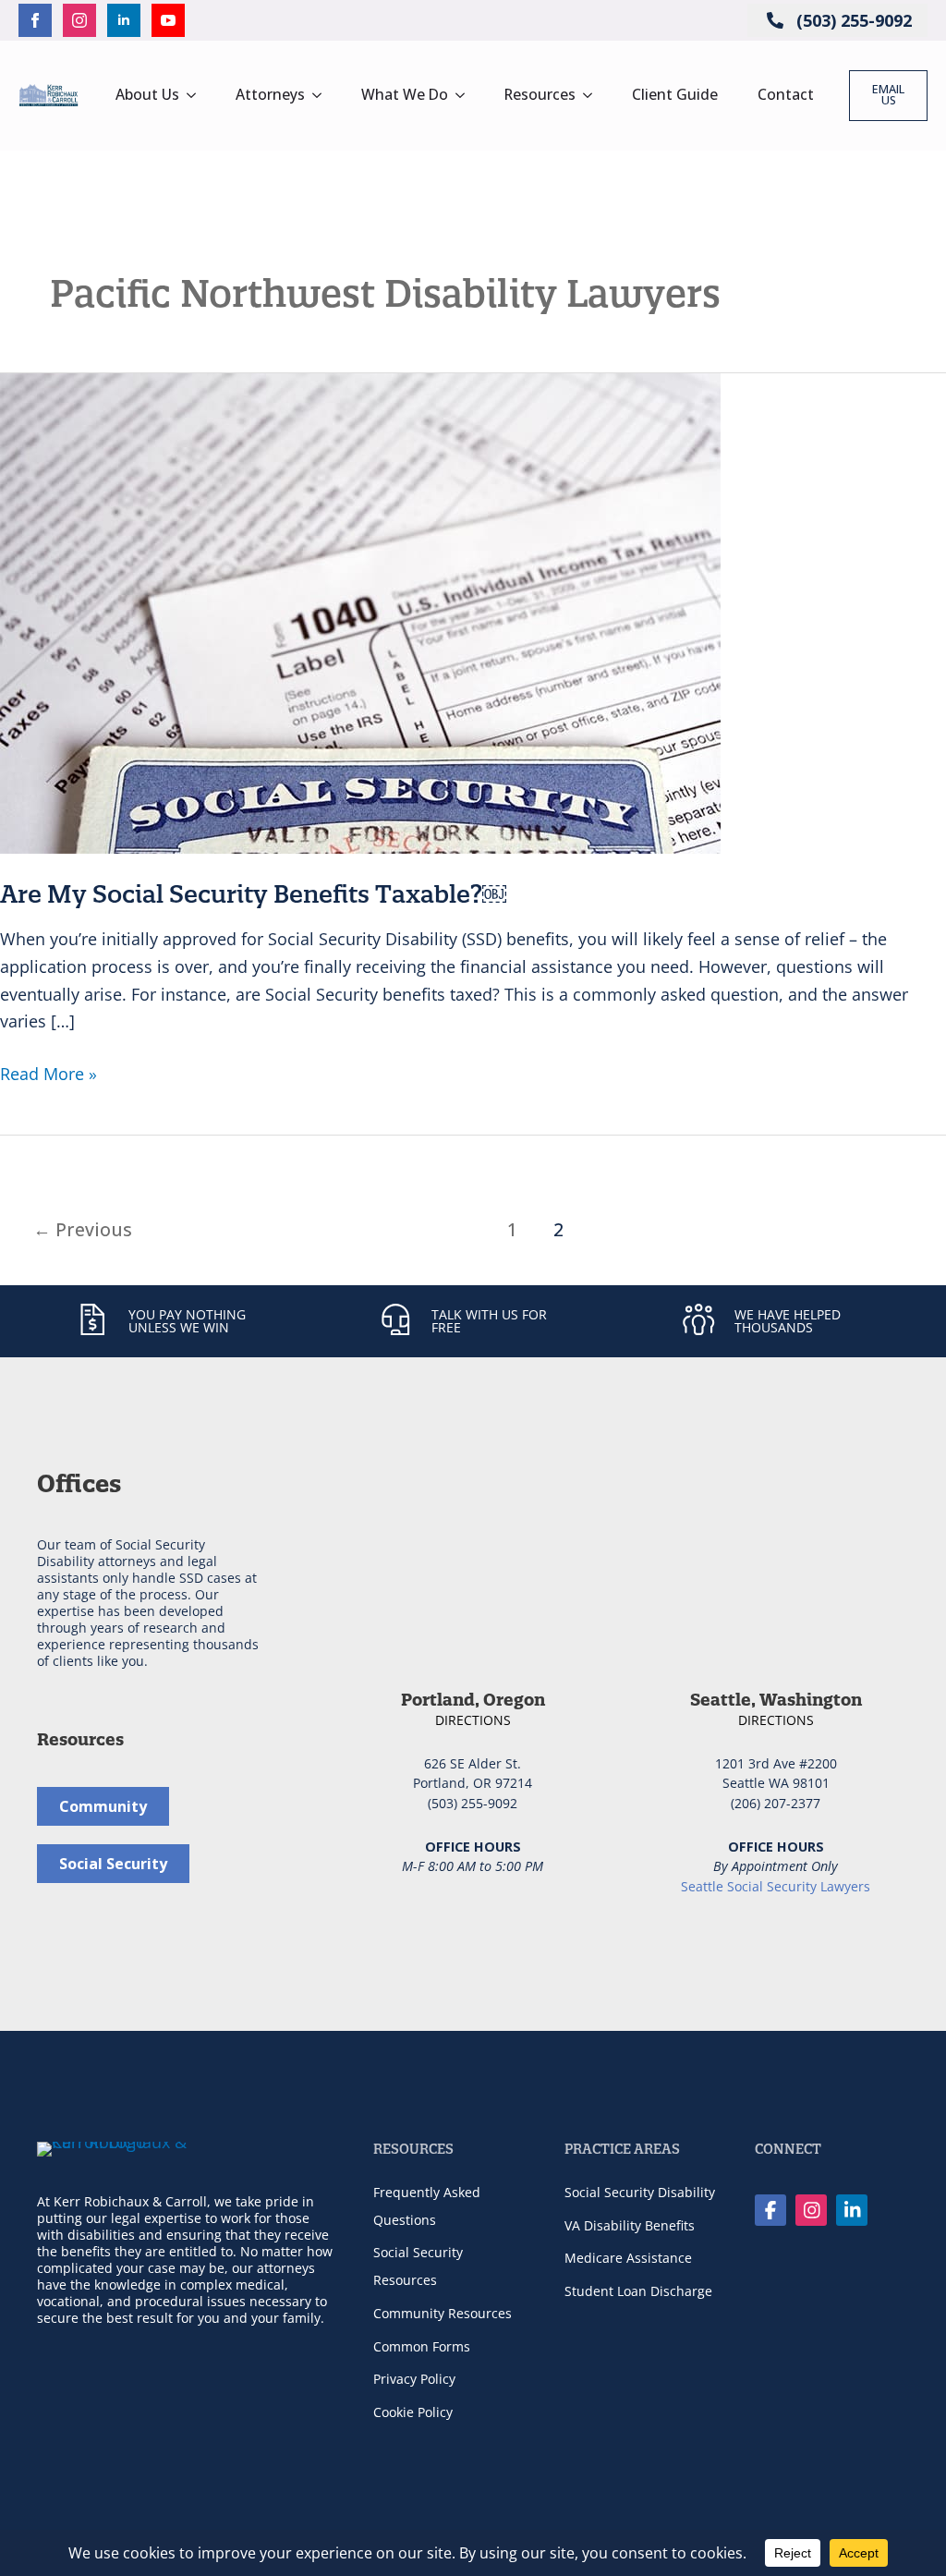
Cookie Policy (413, 2412)
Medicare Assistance (628, 2258)
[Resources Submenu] (593, 95)
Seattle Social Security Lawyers (776, 1886)
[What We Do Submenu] (466, 95)
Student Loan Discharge (638, 2291)
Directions (473, 1720)
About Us (147, 94)
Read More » (49, 1075)
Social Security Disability (640, 2192)
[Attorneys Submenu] (322, 95)
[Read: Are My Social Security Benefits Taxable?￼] (360, 611)
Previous (83, 1229)
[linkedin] (124, 20)
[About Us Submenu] (197, 95)
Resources (540, 94)
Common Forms (422, 2346)
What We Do (405, 94)
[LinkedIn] (852, 2210)
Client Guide (675, 94)
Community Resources (443, 2313)
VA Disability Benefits (630, 2225)
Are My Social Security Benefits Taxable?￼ (253, 894)
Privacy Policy (414, 2379)
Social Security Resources (418, 2266)
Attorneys (270, 94)
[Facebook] (770, 2210)
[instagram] (79, 20)
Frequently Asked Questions (427, 2206)
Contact (786, 94)
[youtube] (168, 20)
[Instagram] (811, 2210)
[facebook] (35, 20)
